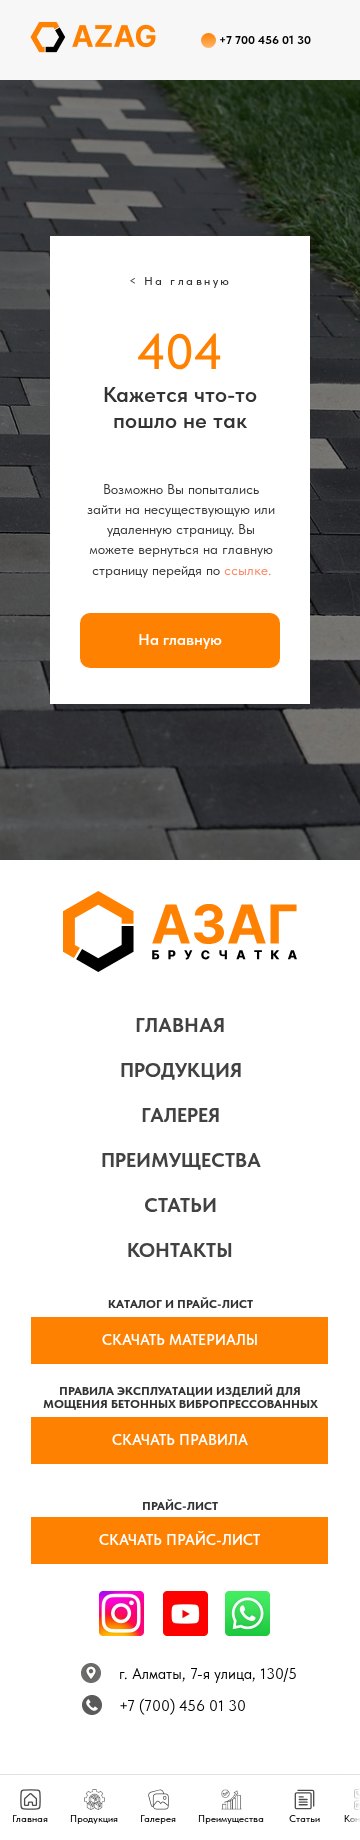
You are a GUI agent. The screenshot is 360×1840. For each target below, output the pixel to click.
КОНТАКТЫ (180, 1250)
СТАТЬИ (180, 1205)
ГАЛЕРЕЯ (180, 1115)
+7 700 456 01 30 (265, 40)
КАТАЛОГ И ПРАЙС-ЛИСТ (180, 1304)
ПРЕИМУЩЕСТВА (181, 1160)
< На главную (180, 281)
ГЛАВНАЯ (180, 1025)
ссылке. (247, 570)
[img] (247, 1613)
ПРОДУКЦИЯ (181, 1070)
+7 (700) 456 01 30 (182, 1706)
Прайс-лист (180, 1506)
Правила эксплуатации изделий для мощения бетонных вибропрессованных (180, 1397)
